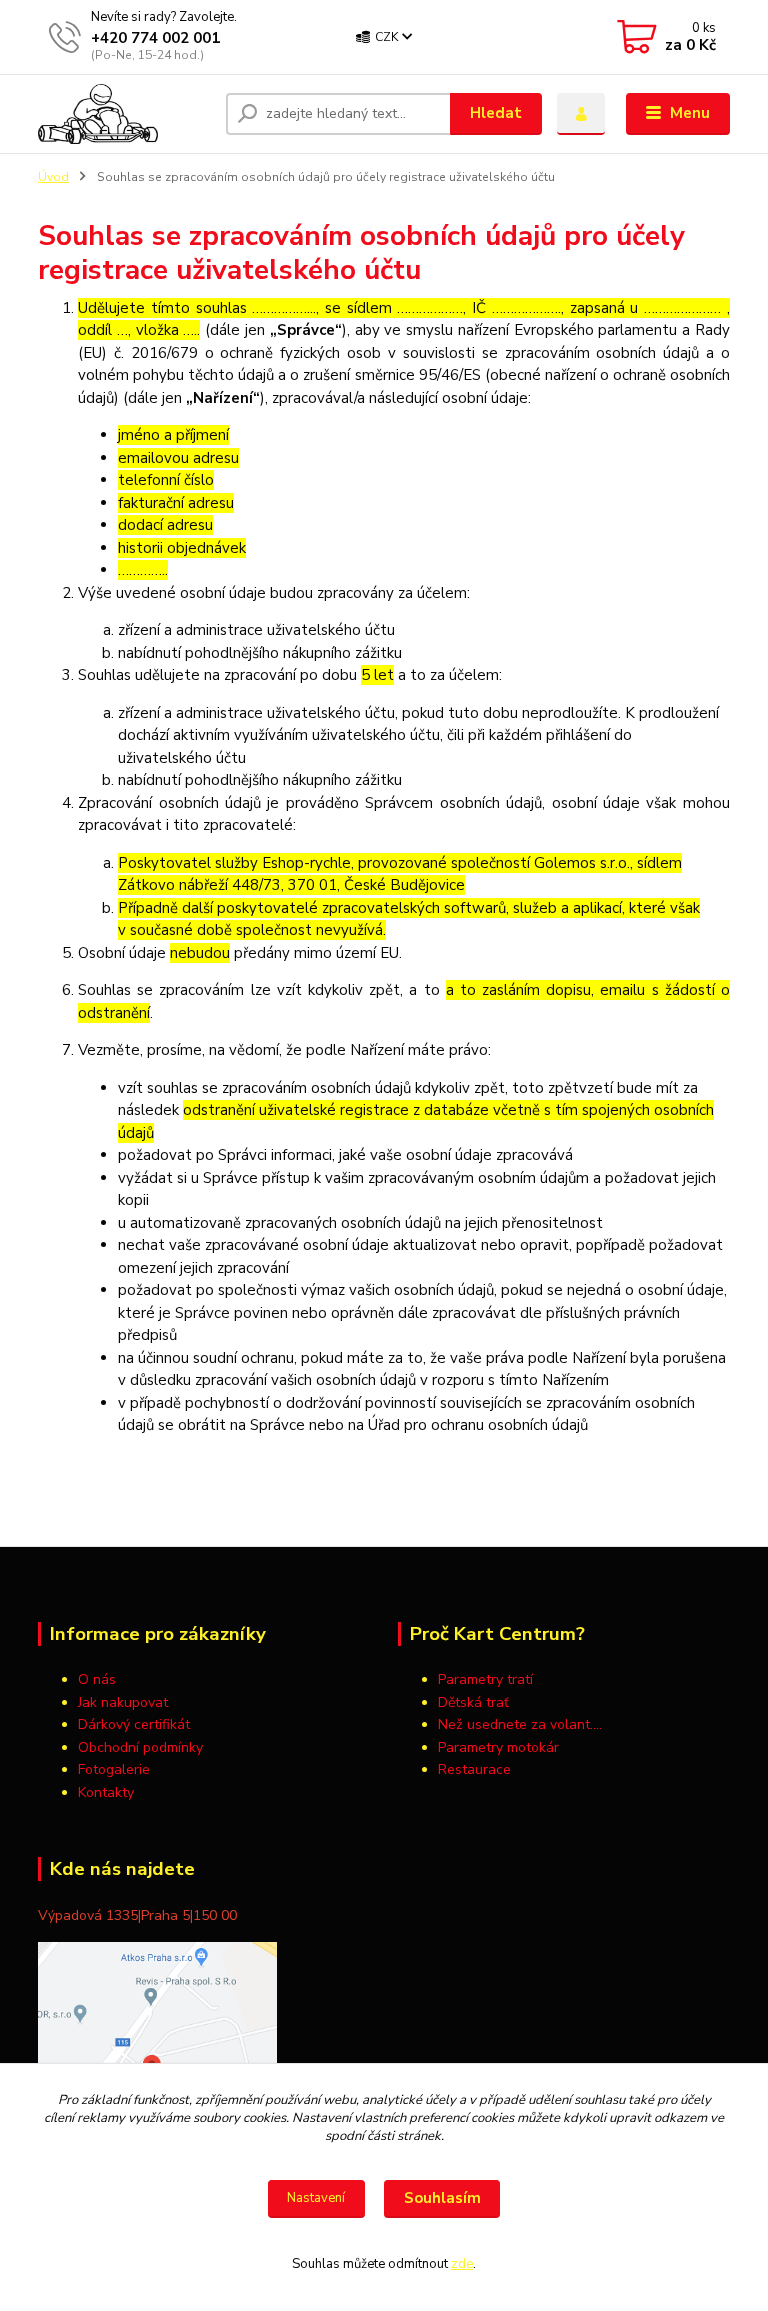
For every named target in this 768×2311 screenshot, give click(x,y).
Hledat (496, 113)
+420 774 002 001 (155, 38)
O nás (97, 1679)
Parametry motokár (498, 1747)
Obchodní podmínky (140, 1747)
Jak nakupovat (123, 1702)
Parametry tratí (487, 1679)
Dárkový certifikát (134, 1724)
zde (462, 2264)
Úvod (53, 177)
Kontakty (106, 1792)
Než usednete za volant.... (520, 1724)
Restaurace (474, 1769)
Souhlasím (442, 2198)
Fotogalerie (114, 1769)
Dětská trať (473, 1702)
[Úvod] (124, 114)
